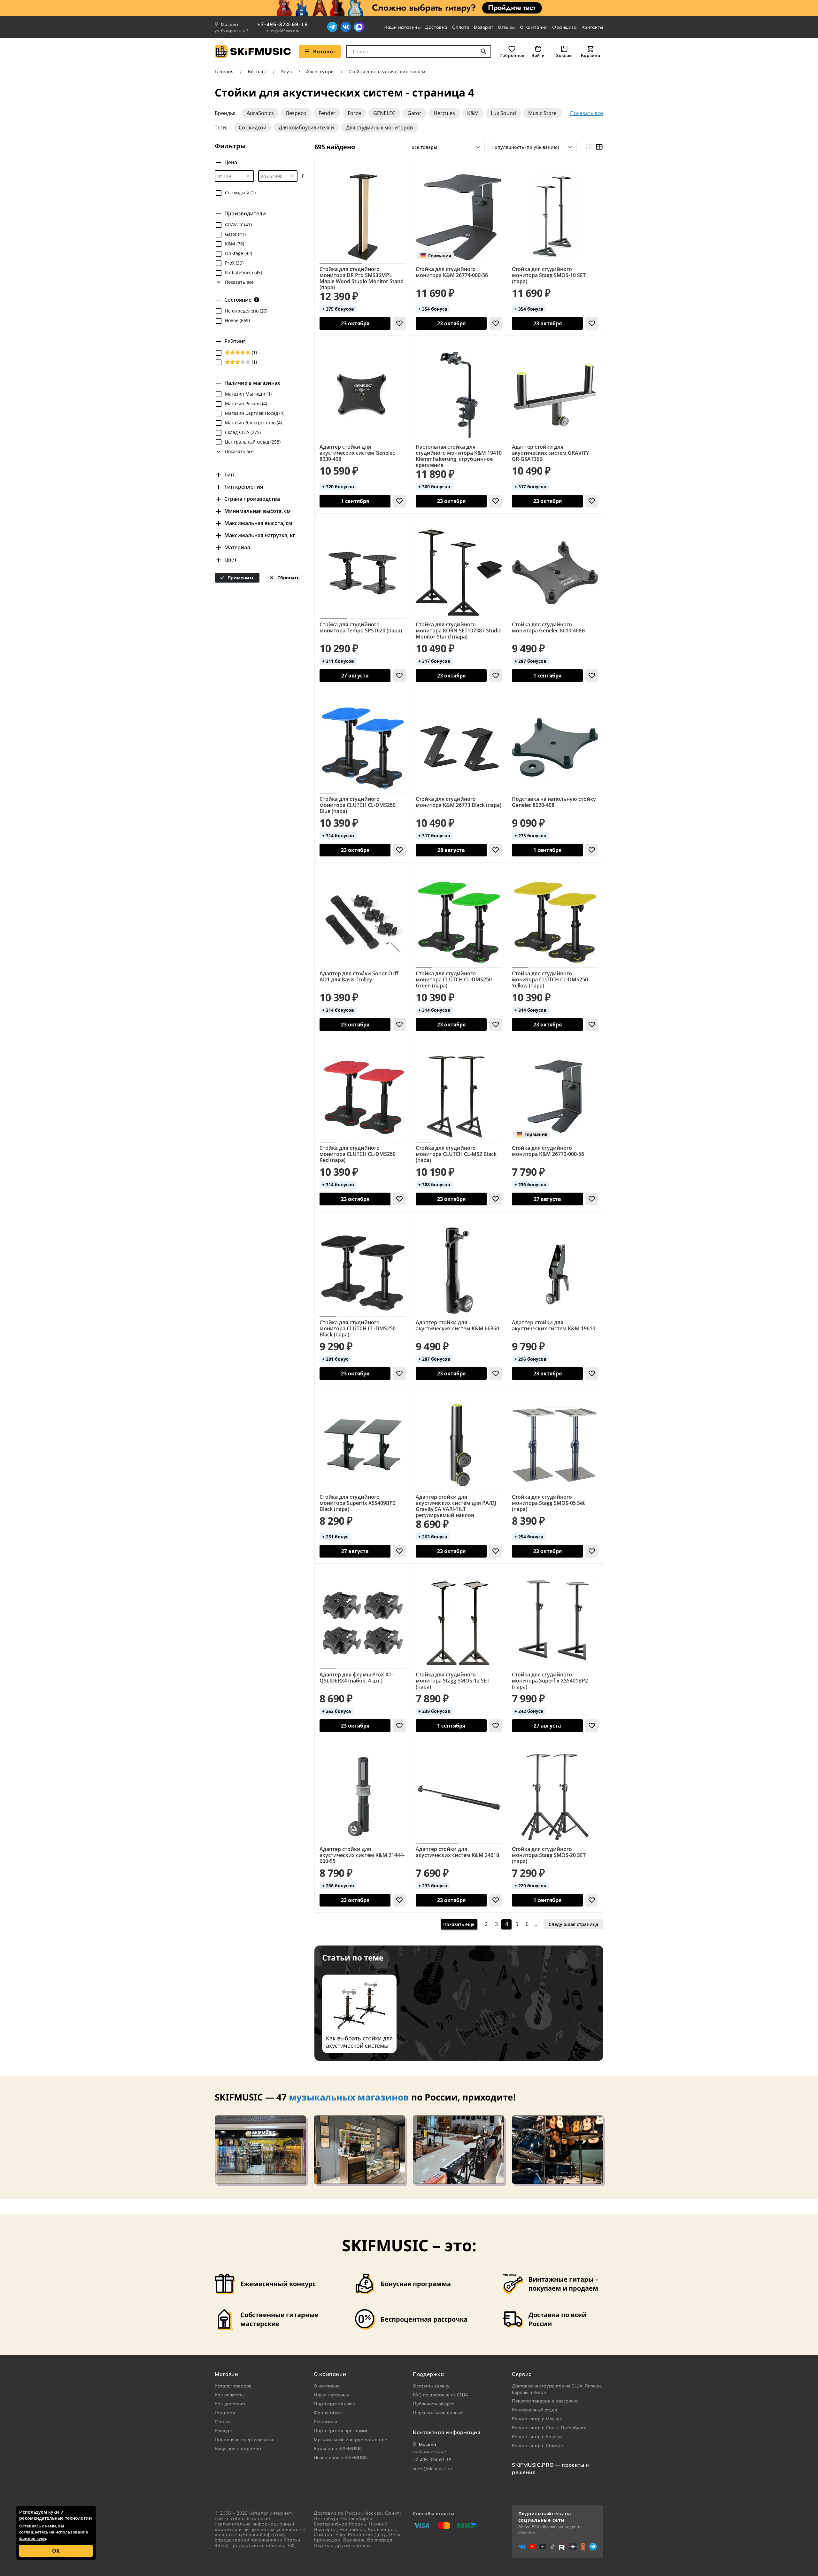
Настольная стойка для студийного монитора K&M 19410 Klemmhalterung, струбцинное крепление (459, 456)
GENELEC (384, 113)
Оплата (461, 27)
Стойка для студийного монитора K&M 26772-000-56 (548, 1151)
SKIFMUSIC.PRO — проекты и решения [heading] (551, 2468)
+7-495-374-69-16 (282, 24)
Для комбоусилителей (306, 128)
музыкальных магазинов (349, 2097)
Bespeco (296, 113)
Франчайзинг (328, 2413)
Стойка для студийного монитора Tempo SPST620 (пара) (361, 628)
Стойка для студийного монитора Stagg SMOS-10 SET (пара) (549, 275)
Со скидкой (253, 128)
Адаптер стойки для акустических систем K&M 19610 (554, 1326)
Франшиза (564, 27)
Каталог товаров (233, 2386)
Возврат (484, 27)
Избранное (512, 55)
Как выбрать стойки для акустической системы (359, 2042)
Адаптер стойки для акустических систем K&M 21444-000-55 (362, 1855)
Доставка (436, 27)
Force (354, 113)
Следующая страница (573, 1924)
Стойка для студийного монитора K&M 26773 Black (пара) (459, 802)
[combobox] (419, 51)
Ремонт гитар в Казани (537, 2437)
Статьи (222, 2422)
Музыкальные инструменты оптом (351, 2440)
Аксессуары (320, 72)
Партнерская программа (341, 2431)
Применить (240, 578)
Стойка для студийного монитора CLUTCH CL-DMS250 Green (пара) (454, 980)
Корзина (590, 55)
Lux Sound (503, 113)
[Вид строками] (589, 147)
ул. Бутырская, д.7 (232, 31)
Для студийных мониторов (379, 128)
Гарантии (225, 2413)
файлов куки (33, 2538)
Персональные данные (438, 2413)
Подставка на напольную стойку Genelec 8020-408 (554, 802)
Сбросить (288, 578)
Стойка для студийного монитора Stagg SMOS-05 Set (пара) (548, 1503)
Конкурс (224, 2431)
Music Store (542, 113)
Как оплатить (229, 2395)
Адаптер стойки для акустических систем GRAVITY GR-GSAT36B (550, 453)
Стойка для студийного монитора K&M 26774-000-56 (452, 272)
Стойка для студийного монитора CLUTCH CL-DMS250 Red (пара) (358, 1154)
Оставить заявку (431, 2386)
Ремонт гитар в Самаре (537, 2446)
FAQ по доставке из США (440, 2395)
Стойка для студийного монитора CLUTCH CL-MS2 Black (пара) (456, 1154)
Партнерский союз (334, 2404)
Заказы (564, 55)
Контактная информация (447, 2432)
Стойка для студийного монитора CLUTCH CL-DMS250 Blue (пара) (358, 805)
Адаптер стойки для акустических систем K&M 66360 (457, 1326)
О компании (534, 27)
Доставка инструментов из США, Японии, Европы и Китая (557, 2389)
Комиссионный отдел (534, 2410)
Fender (327, 113)
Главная (224, 72)
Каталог (324, 51)
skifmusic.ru (243, 2518)
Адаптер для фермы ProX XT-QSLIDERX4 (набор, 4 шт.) (356, 1678)
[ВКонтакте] (346, 27)
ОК (56, 2551)
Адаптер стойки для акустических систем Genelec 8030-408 (357, 453)
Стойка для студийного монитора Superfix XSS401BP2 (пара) (550, 1681)
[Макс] (359, 27)
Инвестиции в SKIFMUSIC (341, 2457)
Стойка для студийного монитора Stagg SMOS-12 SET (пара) (453, 1681)
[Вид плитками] (599, 147)
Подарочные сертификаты (244, 2440)
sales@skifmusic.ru (283, 31)
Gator (414, 113)
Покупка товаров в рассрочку (545, 2401)
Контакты (592, 27)
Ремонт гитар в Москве (537, 2419)
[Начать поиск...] (484, 51)
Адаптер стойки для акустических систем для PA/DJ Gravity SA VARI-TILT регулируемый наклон (456, 1506)
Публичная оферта (434, 2404)
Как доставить (231, 2404)
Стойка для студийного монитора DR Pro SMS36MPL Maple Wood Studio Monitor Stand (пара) (362, 278)
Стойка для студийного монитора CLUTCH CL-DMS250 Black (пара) (358, 1329)
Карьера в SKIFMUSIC (338, 2448)
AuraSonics (260, 113)
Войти (538, 55)
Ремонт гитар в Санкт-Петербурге (549, 2428)
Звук (286, 72)
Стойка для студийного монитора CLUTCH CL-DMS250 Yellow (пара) (550, 980)
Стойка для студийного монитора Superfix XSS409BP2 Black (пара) (358, 1503)
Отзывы (507, 27)
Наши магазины (402, 27)
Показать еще (459, 1924)
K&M (473, 113)
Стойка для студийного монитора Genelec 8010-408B (548, 628)
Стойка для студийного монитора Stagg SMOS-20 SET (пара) (549, 1855)
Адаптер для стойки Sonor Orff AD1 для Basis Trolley (359, 977)
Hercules (444, 113)
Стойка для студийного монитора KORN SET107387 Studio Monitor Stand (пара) (459, 631)
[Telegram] (332, 27)
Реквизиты (325, 2422)
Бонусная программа (238, 2448)
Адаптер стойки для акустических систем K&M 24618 (457, 1852)
